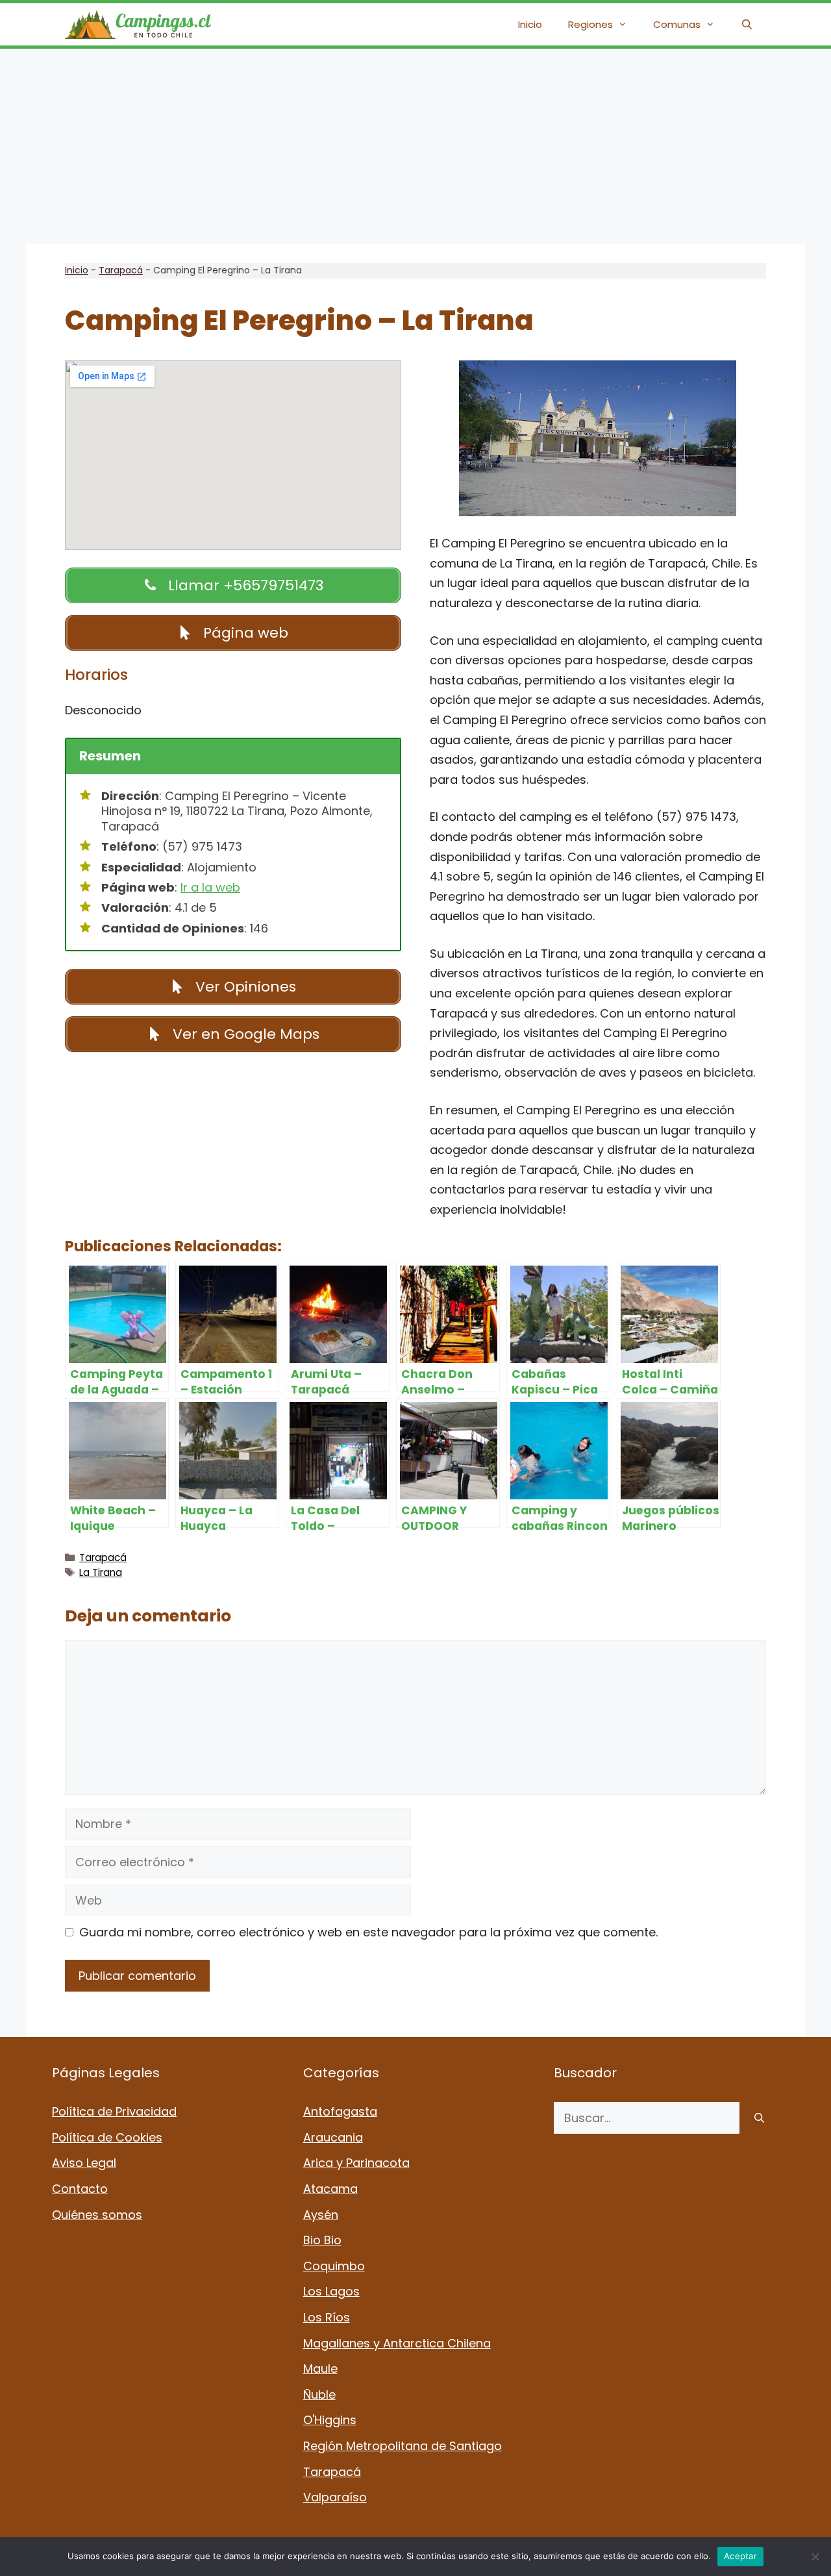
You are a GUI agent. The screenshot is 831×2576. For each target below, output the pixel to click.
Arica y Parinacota (356, 2163)
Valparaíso (335, 2497)
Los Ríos (327, 2317)
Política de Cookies (107, 2137)
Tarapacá (121, 270)
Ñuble (319, 2395)
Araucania (333, 2137)
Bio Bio (322, 2240)
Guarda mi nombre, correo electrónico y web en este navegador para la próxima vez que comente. (368, 1932)
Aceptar (740, 2556)
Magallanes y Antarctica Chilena (397, 2343)
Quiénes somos (97, 2215)
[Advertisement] (415, 146)
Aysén (321, 2215)
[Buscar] (759, 2118)
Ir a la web (210, 887)
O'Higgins (330, 2420)
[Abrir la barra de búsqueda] (747, 24)
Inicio (530, 24)
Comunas (677, 24)
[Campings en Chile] (138, 24)
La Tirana (101, 1572)
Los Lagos (331, 2291)
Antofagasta (340, 2111)
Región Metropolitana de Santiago (403, 2446)
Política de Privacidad (114, 2111)
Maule (320, 2369)
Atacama (330, 2189)
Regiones (590, 24)
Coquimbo (334, 2266)
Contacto (80, 2189)
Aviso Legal (84, 2163)
